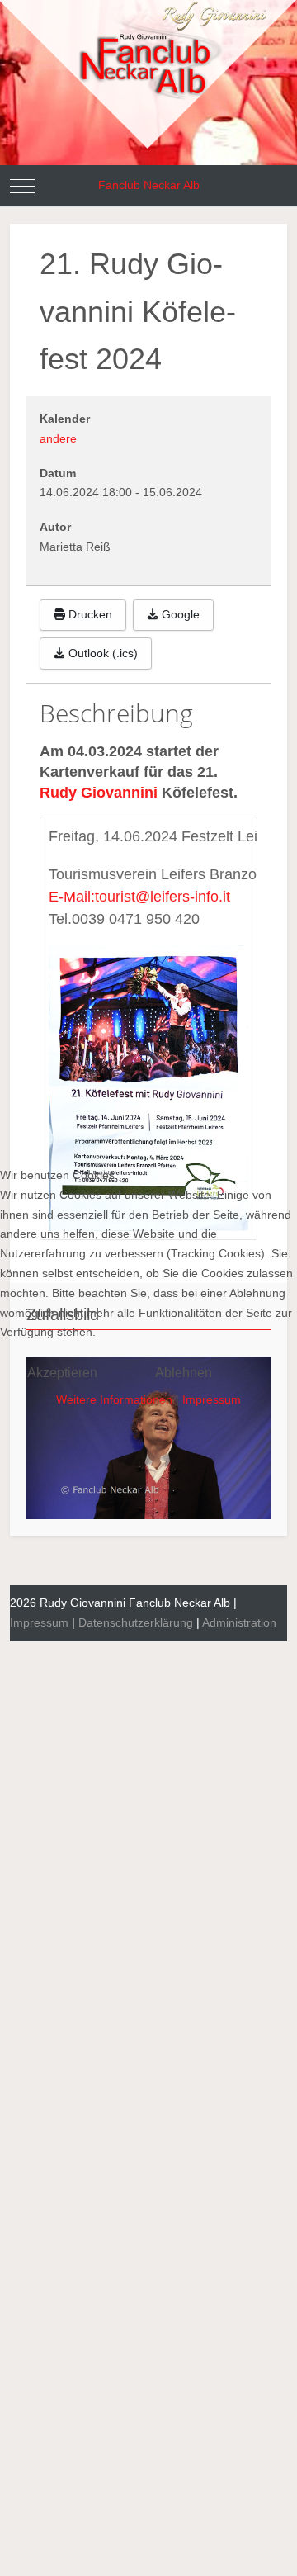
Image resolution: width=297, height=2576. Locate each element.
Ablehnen (184, 1373)
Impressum (212, 1399)
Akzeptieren (62, 1373)
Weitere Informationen (114, 1399)
